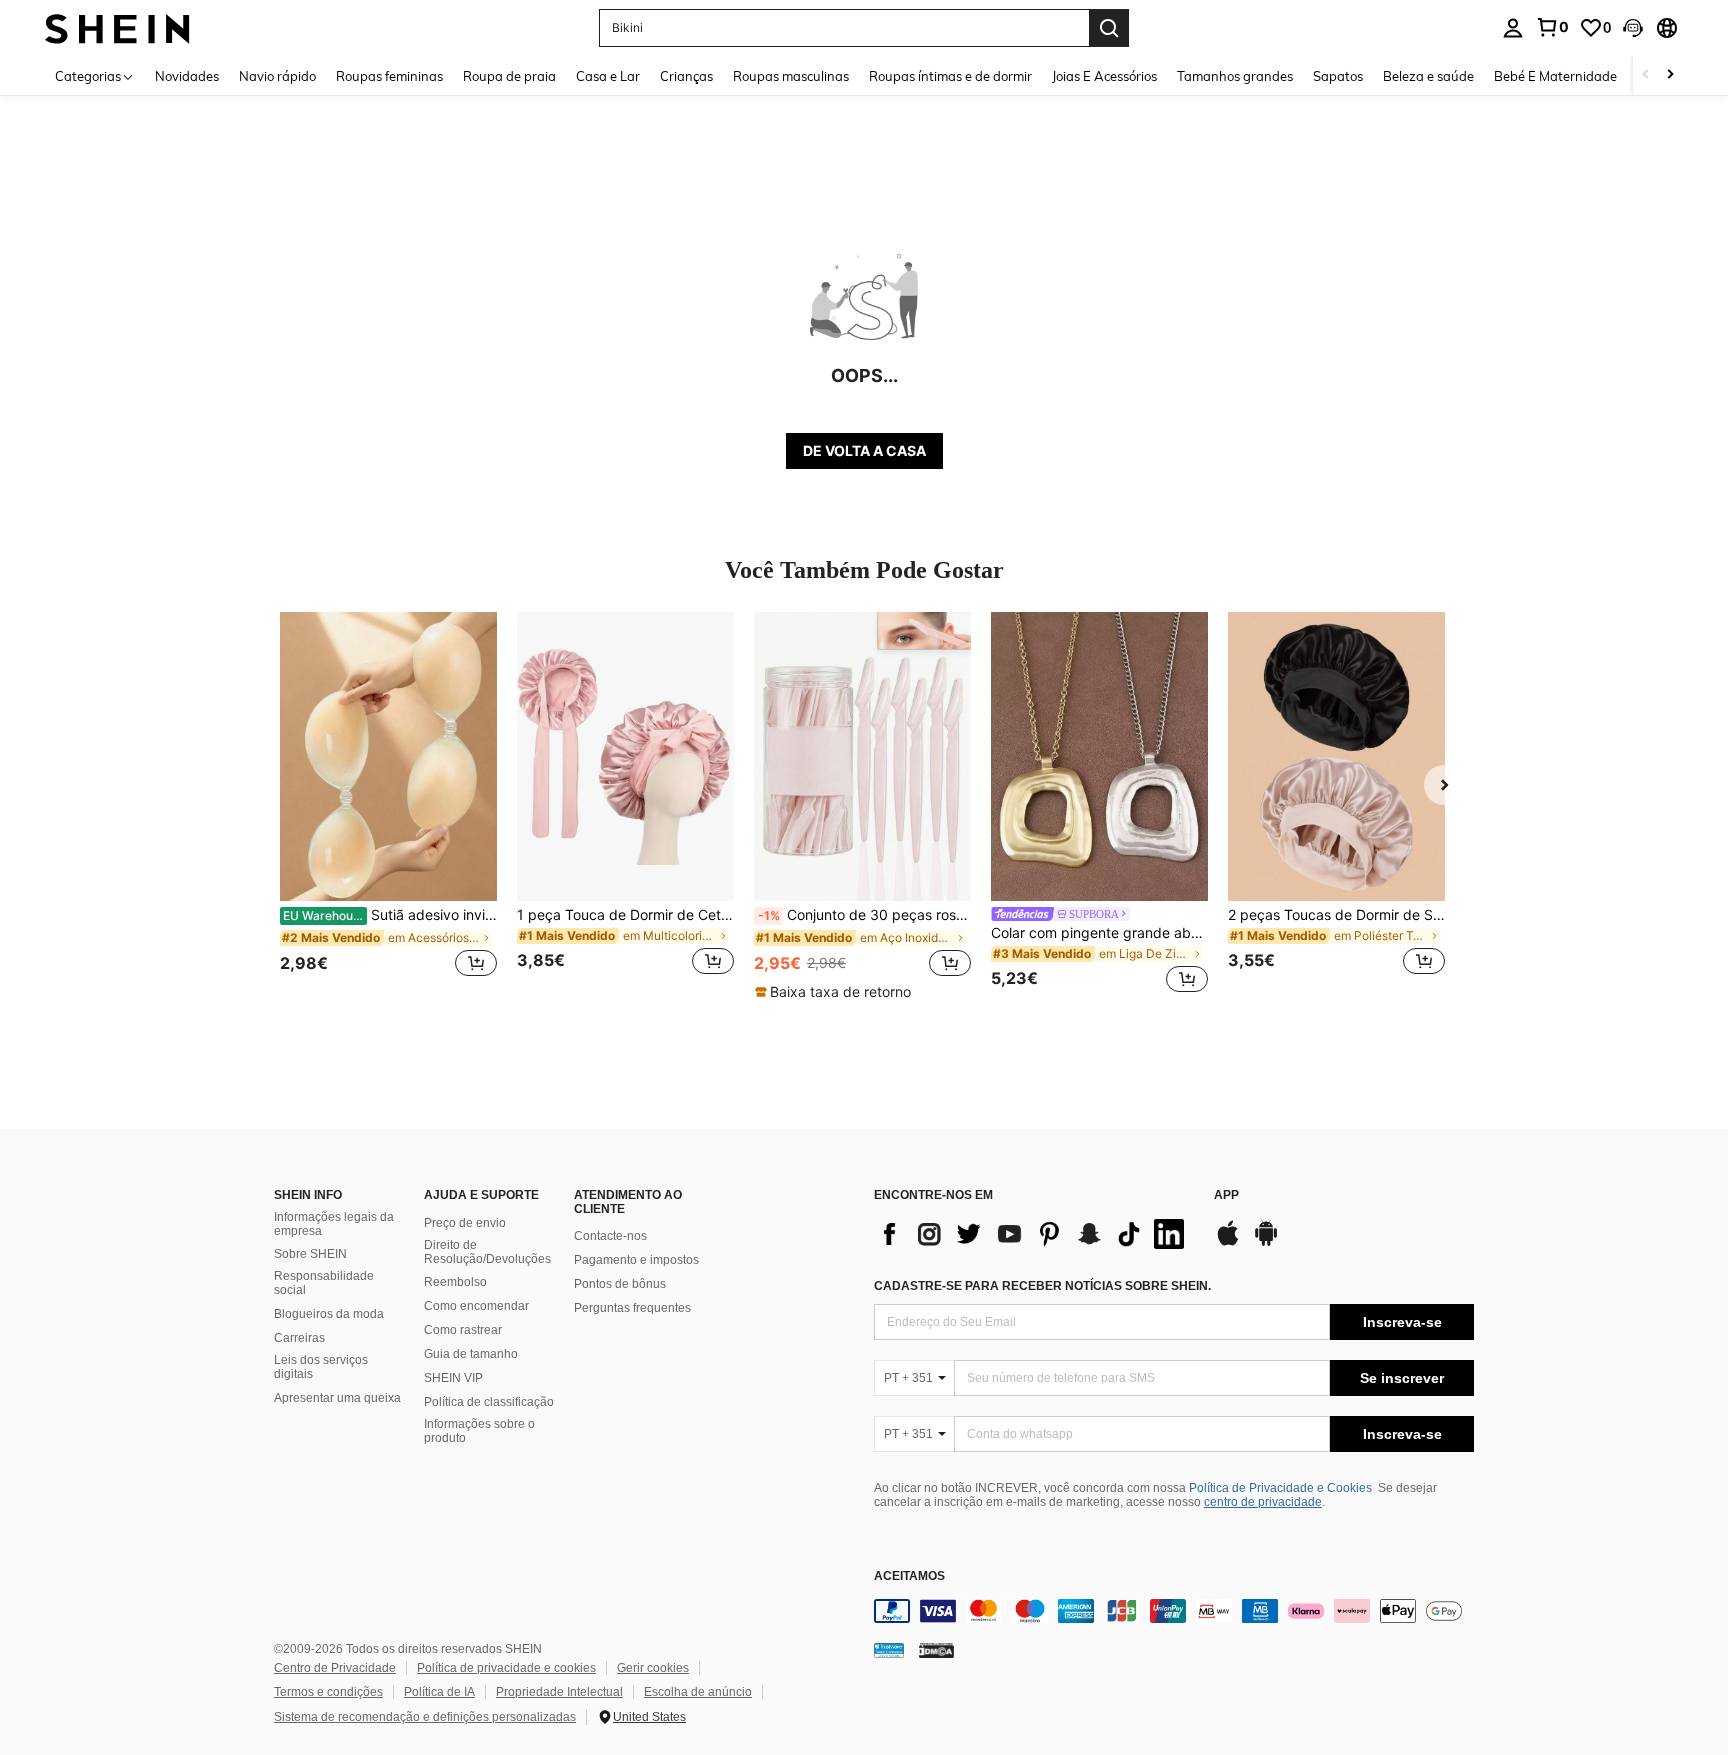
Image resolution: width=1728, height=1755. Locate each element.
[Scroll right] (1670, 75)
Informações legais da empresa (334, 1224)
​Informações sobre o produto (479, 1431)
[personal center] (1513, 28)
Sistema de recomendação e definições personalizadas (425, 1717)
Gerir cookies (653, 1668)
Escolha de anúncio (698, 1692)
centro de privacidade (1263, 1502)
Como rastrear (463, 1330)
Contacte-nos (610, 1236)
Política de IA (439, 1692)
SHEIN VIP (453, 1378)
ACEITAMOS (909, 1576)
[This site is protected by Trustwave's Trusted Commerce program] (889, 1649)
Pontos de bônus (620, 1284)
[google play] (1266, 1243)
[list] (1034, 1234)
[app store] (1228, 1243)
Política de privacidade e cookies (506, 1668)
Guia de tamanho (471, 1354)
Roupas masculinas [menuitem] (791, 76)
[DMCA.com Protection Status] (936, 1649)
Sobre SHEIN (310, 1254)
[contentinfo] (1174, 1611)
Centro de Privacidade (335, 1668)
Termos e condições (328, 1692)
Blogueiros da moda (329, 1314)
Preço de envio (465, 1223)
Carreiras (299, 1338)
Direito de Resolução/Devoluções (487, 1252)
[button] (1633, 28)
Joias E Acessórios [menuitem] (1104, 76)
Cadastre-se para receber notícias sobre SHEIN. (1042, 1286)
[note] (835, 992)
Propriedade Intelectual (559, 1692)
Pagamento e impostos (636, 1260)
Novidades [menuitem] (187, 76)
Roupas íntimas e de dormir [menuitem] (950, 76)
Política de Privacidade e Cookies (1280, 1488)
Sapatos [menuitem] (1338, 76)
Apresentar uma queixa (337, 1398)
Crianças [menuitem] (686, 76)
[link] (1552, 27)
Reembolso (455, 1282)
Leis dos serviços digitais (321, 1367)
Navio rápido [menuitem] (277, 76)
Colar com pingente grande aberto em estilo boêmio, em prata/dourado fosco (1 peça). (1099, 933)
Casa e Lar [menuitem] (608, 76)
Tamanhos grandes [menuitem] (1235, 76)
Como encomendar (476, 1306)
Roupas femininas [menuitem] (389, 76)
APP (1226, 1195)
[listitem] (388, 805)
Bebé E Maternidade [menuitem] (1555, 76)
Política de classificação (489, 1402)
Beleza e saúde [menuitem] (1428, 76)
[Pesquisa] (1109, 28)
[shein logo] (117, 27)
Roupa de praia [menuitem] (509, 76)
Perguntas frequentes (632, 1308)
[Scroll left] (1646, 75)
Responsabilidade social (324, 1283)
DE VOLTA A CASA (864, 450)
